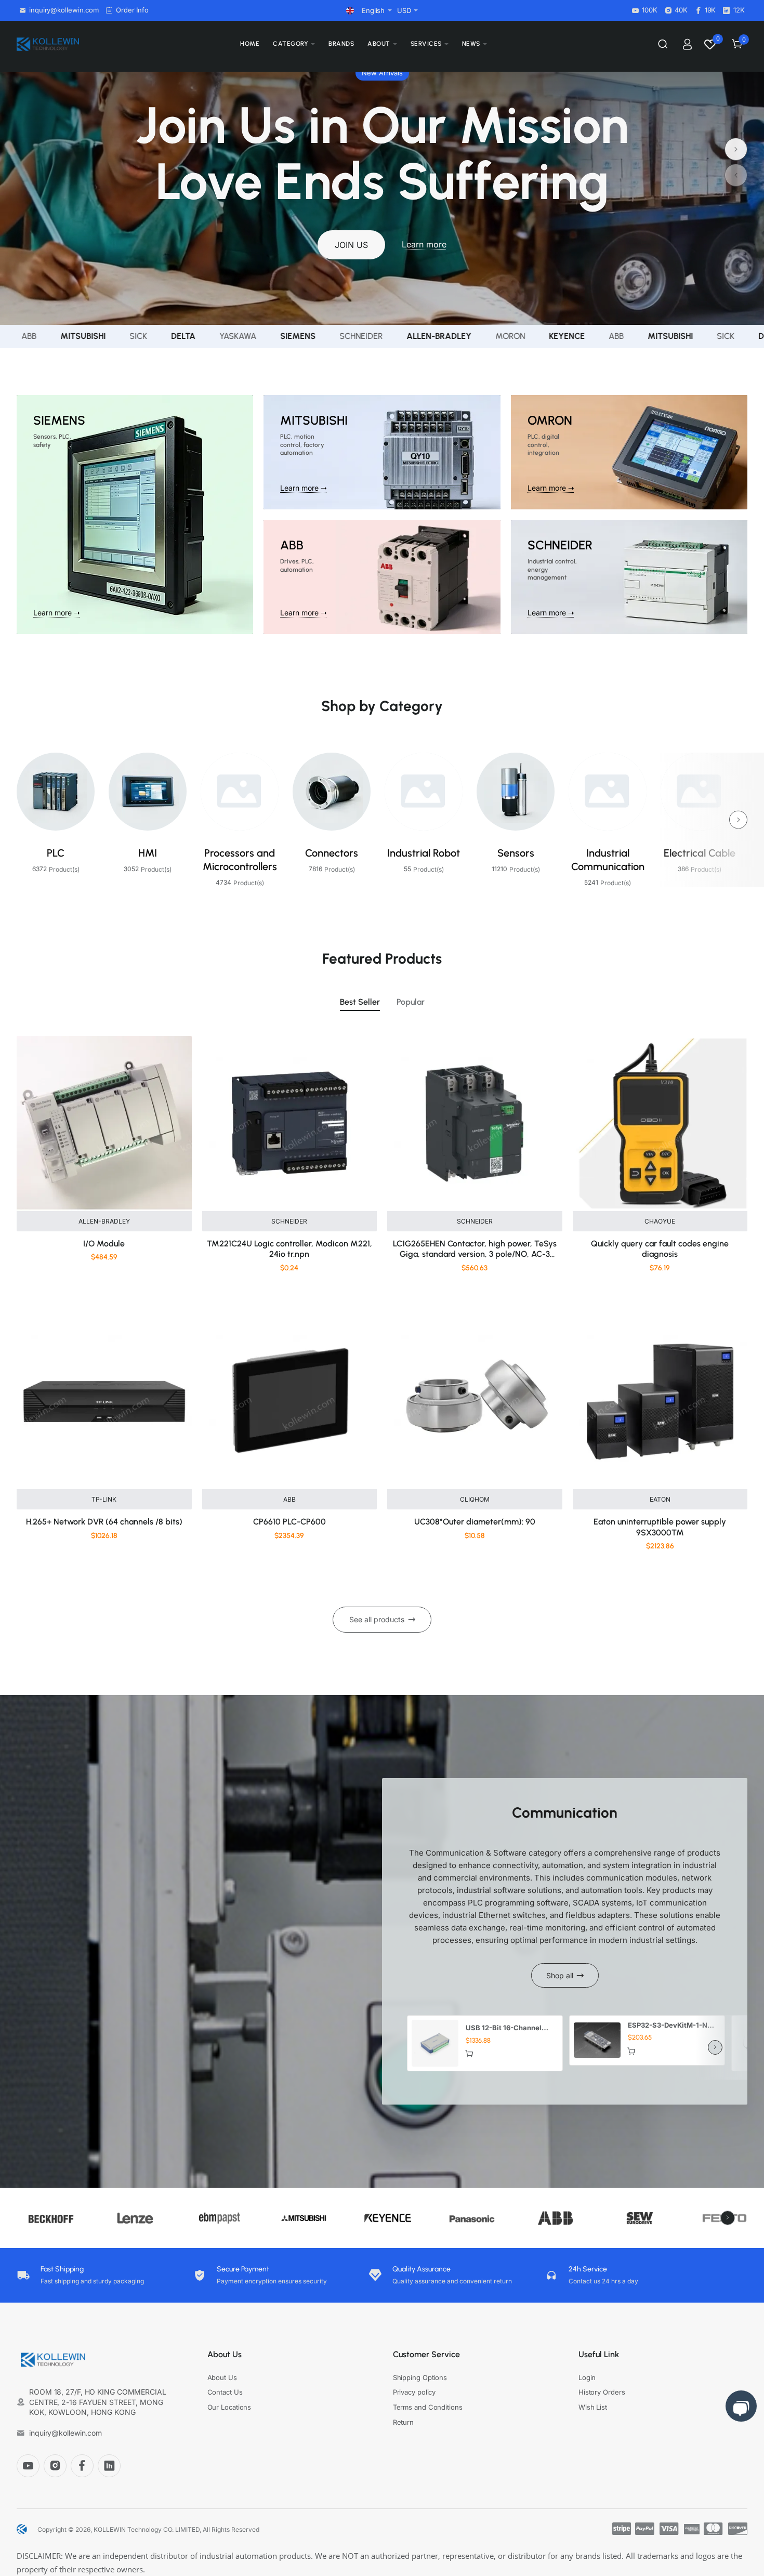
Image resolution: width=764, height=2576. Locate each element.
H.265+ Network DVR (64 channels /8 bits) (104, 1522)
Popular (411, 1002)
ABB (289, 1499)
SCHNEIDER (289, 1221)
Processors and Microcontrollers (240, 860)
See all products (377, 1619)
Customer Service (426, 2354)
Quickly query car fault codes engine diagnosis (660, 1249)
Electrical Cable (700, 853)
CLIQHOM (475, 1499)
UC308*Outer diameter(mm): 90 (475, 1522)
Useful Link (599, 2354)
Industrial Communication (608, 860)
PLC (56, 853)
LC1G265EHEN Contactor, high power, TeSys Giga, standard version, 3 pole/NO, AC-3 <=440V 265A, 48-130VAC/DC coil (475, 1250)
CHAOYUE (660, 1221)
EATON (660, 1499)
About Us (225, 2354)
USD (404, 10)
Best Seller (360, 1002)
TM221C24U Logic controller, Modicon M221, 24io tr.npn (289, 1249)
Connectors (332, 853)
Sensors (516, 853)
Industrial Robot (424, 853)
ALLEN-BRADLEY (104, 1221)
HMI (148, 853)
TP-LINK (104, 1499)
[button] (736, 175)
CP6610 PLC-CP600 (289, 1522)
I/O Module (104, 1244)
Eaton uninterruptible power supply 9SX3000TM (660, 1527)
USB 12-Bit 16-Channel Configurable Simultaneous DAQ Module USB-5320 (510, 2028)
